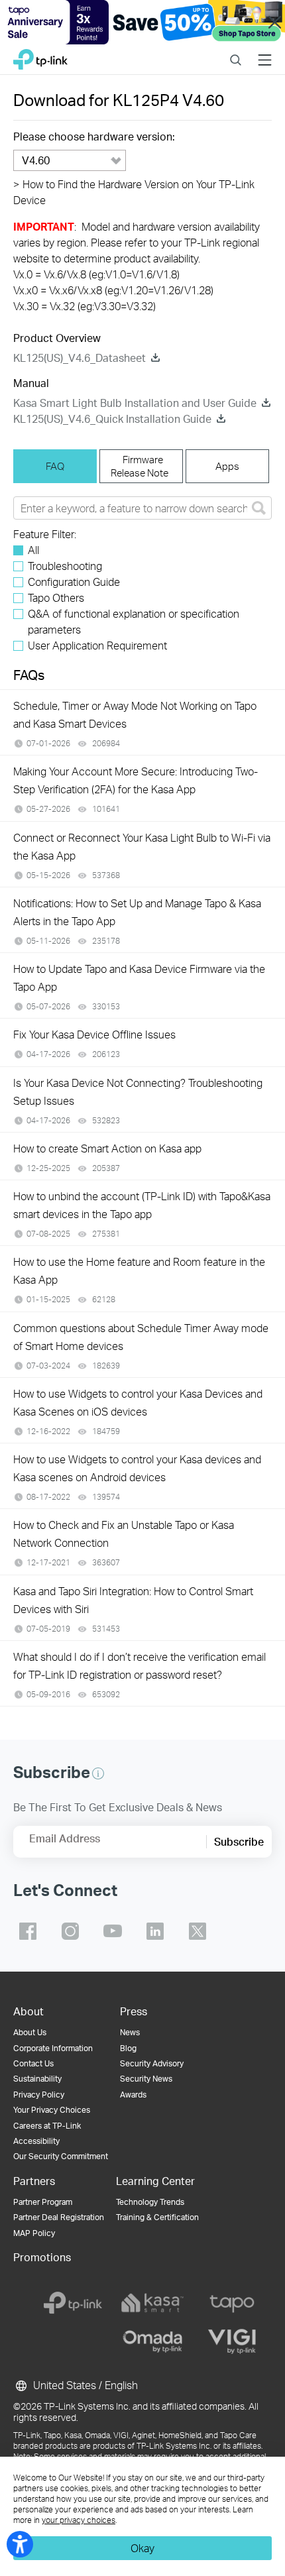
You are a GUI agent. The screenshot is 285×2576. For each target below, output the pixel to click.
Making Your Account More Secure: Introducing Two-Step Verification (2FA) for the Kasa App (136, 780)
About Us (30, 2032)
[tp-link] (73, 2303)
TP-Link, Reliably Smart (40, 56)
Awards (133, 2095)
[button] (98, 1773)
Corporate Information (53, 2048)
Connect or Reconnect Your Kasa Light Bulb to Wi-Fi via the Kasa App (142, 846)
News (130, 2032)
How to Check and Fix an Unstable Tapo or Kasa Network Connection (124, 1534)
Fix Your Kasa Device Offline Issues (94, 1034)
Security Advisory (152, 2063)
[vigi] (232, 2341)
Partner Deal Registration (59, 2217)
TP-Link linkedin (155, 1931)
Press (134, 2011)
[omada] (152, 2341)
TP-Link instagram (70, 1931)
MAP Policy (34, 2233)
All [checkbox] (33, 550)
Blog (128, 2048)
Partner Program (43, 2202)
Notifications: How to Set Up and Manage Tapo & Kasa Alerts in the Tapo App (137, 912)
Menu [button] (265, 51)
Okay (142, 2548)
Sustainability (37, 2079)
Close (274, 23)
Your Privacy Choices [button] (52, 2110)
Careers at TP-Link (47, 2126)
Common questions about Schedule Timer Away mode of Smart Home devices (141, 1337)
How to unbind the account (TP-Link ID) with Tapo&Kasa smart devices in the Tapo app (142, 1205)
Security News (146, 2079)
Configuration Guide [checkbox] (74, 582)
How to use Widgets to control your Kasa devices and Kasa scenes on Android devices (137, 1468)
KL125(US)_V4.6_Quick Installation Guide (112, 419)
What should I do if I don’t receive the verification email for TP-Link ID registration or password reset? (140, 1665)
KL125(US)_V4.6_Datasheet (80, 358)
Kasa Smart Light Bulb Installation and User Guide (135, 403)
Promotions (42, 2257)
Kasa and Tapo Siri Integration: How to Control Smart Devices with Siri (133, 1600)
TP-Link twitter (198, 1931)
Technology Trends (150, 2202)
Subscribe (239, 1841)
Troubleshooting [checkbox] (65, 566)
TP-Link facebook (28, 1931)
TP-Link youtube (113, 1931)
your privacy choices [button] (79, 2520)
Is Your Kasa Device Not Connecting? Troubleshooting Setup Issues (138, 1092)
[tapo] (232, 2303)
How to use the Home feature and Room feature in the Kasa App (139, 1270)
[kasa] (152, 2303)
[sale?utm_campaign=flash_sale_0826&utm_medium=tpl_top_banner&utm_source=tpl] (142, 22)
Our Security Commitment (61, 2156)
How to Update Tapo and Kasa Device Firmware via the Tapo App (139, 978)
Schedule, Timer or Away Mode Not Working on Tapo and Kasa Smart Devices (135, 714)
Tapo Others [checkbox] (56, 597)
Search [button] (236, 51)
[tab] (55, 466)
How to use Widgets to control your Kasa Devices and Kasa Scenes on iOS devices (138, 1402)
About (28, 2011)
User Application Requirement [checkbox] (97, 645)
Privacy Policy (39, 2095)
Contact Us (33, 2063)
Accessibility (36, 2141)
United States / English (84, 2385)
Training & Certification (157, 2217)
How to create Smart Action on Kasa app (107, 1148)
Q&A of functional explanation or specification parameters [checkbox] (134, 621)
